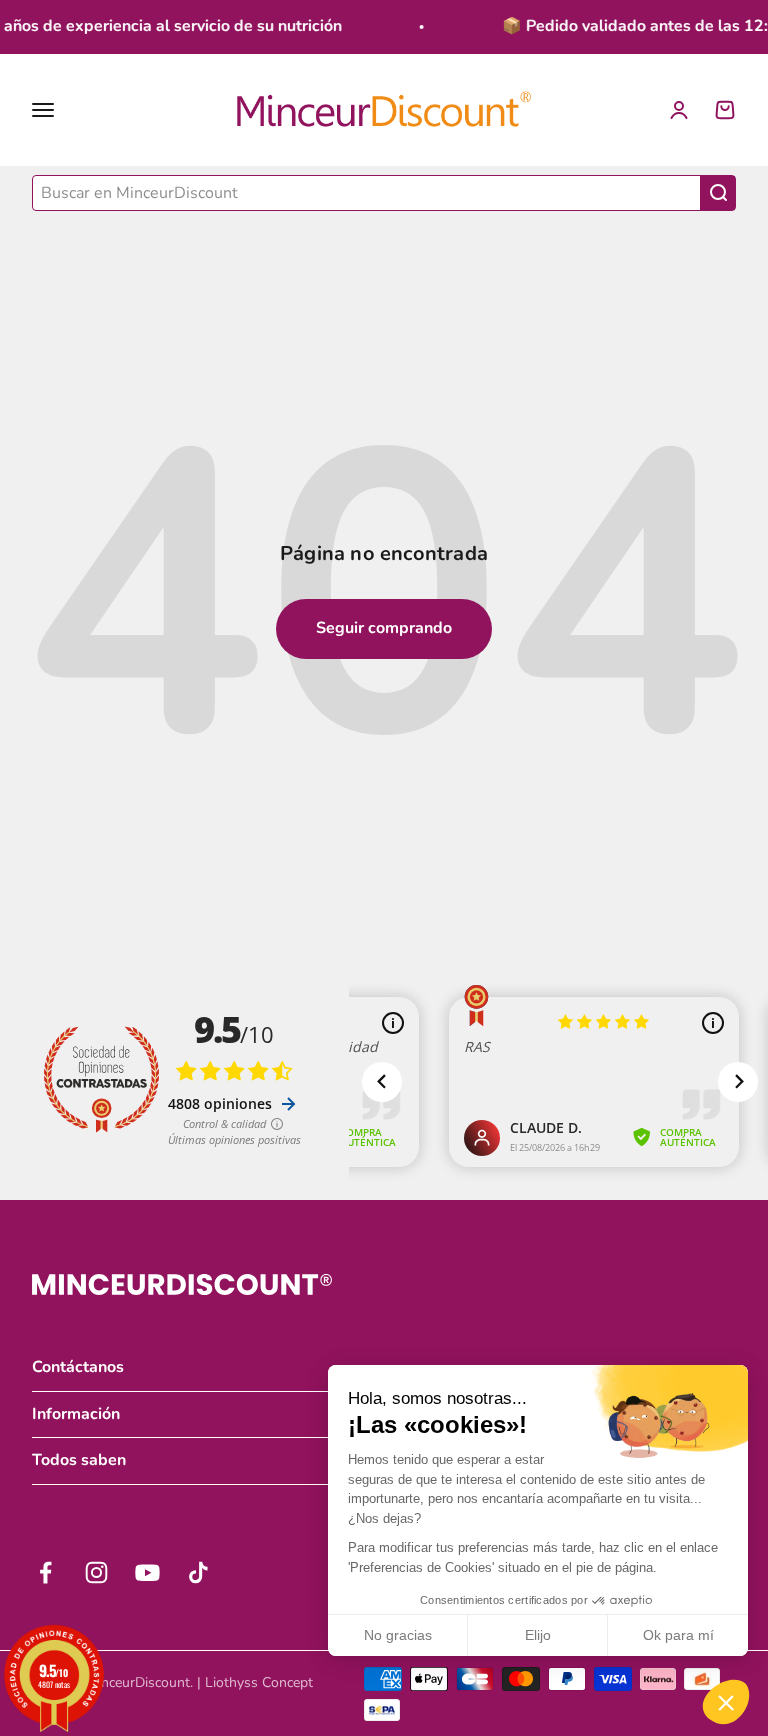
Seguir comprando (384, 628)
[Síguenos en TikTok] (198, 1572)
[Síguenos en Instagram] (96, 1572)
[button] (726, 1702)
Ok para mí (678, 1635)
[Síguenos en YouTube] (147, 1572)
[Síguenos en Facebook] (45, 1572)
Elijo (538, 1635)
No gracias (398, 1635)
